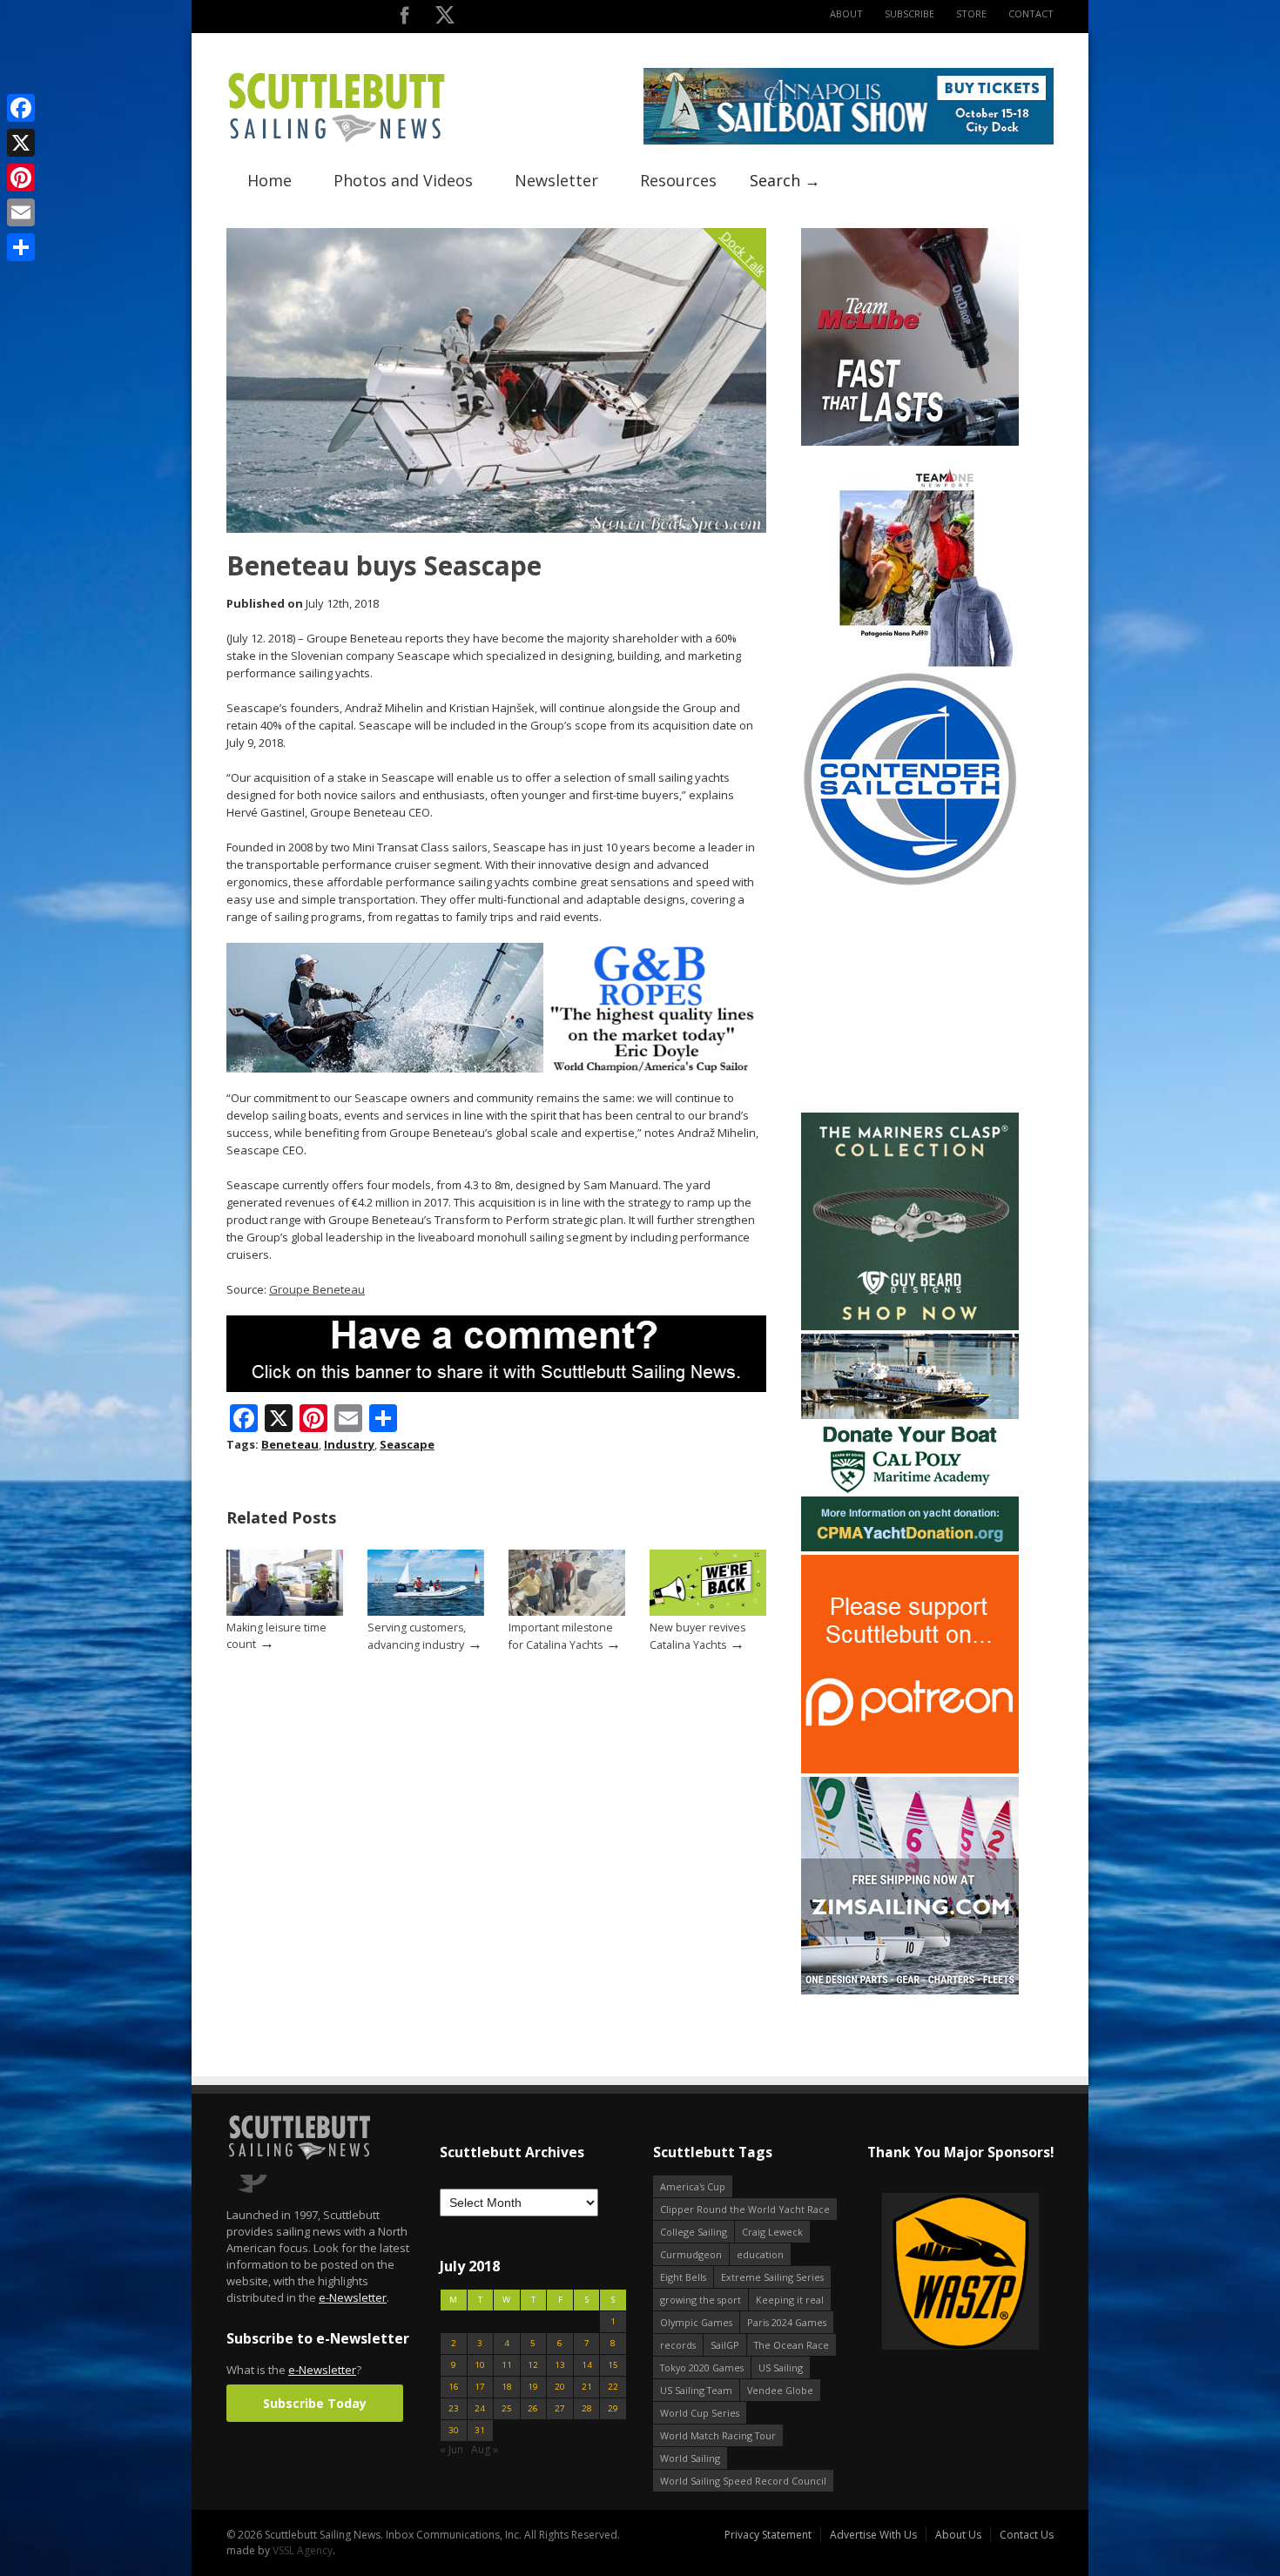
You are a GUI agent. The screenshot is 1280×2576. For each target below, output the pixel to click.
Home (269, 180)
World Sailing (690, 2458)
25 (507, 2408)
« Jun (451, 2449)
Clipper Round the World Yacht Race (745, 2209)
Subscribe (909, 13)
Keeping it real (790, 2300)
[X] (21, 143)
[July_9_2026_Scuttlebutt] (910, 1547)
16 (454, 2387)
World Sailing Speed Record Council (743, 2481)
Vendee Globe (780, 2390)
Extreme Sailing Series (772, 2277)
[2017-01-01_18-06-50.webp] (870, 2273)
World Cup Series (700, 2413)
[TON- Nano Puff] (910, 663)
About (846, 13)
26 (533, 2408)
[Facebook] (21, 108)
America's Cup (693, 2186)
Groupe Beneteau (317, 1289)
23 (454, 2408)
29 (613, 2408)
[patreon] (910, 1769)
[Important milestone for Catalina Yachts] (567, 1612)
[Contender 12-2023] (910, 884)
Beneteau (290, 1444)
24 (480, 2408)
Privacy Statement (768, 2535)
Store (971, 13)
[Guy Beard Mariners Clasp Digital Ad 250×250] (910, 1326)
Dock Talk (743, 253)
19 (533, 2387)
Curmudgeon (691, 2254)
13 (560, 2365)
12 (533, 2365)
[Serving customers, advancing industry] (426, 1612)
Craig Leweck (772, 2232)
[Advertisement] (910, 1000)
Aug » (485, 2449)
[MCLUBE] (910, 442)
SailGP (725, 2345)
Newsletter (556, 180)
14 (587, 2365)
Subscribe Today (315, 2403)
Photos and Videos (403, 180)
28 (587, 2408)
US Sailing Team (696, 2390)
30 (454, 2430)
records (678, 2345)
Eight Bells (683, 2277)
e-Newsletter (353, 2297)
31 (480, 2430)
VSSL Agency (303, 2550)
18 (507, 2387)
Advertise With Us (873, 2535)
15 (613, 2365)
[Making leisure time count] (285, 1612)
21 (587, 2387)
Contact (1031, 13)
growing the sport (701, 2300)
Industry (349, 1444)
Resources (678, 180)
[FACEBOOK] (404, 19)
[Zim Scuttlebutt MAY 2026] (910, 1991)
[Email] (21, 212)
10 (480, 2365)
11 (507, 2365)
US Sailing (781, 2367)
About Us (958, 2535)
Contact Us (1027, 2535)
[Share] (21, 247)
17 (480, 2387)
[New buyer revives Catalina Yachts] (708, 1612)
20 (560, 2387)
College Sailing (694, 2232)
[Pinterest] (21, 178)
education (760, 2254)
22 (613, 2387)
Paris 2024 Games (787, 2322)
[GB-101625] (496, 1069)
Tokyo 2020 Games (702, 2367)
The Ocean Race (792, 2345)
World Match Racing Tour (718, 2435)
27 (560, 2408)
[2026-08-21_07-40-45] (849, 141)
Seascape (407, 1444)
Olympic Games (696, 2322)
